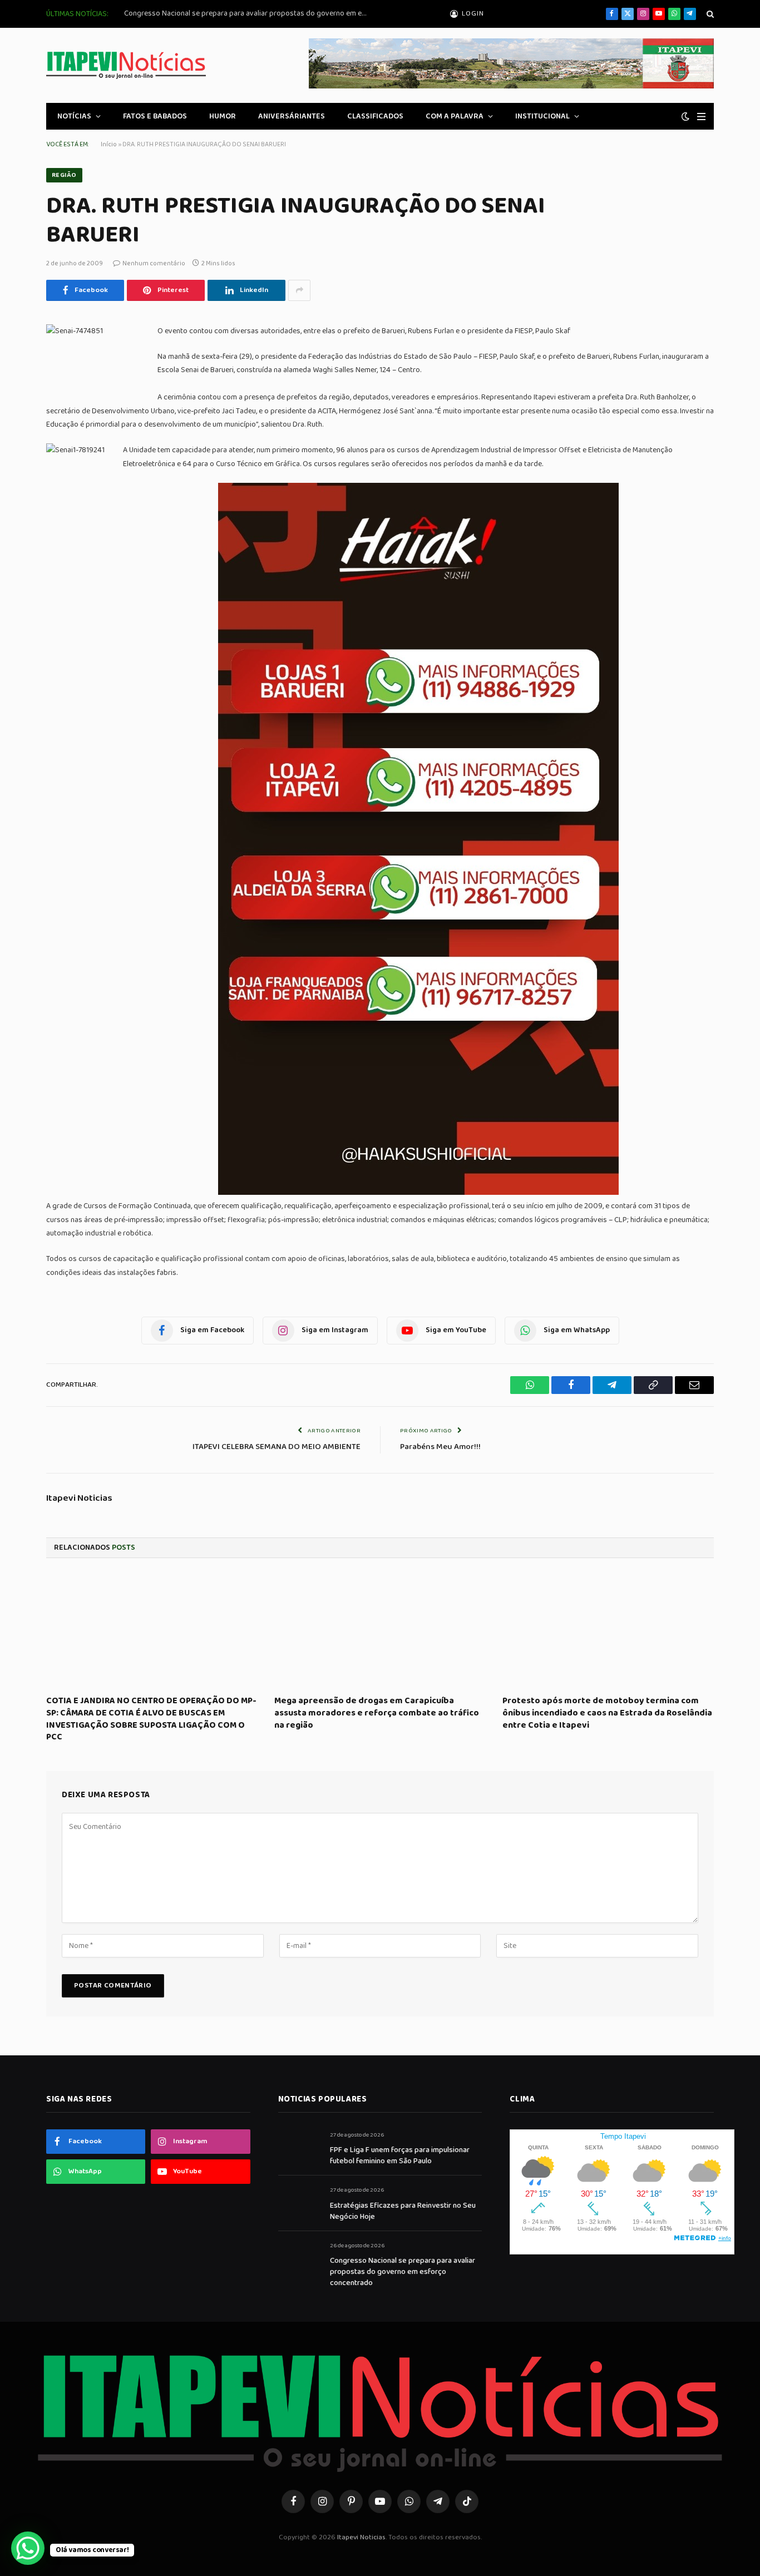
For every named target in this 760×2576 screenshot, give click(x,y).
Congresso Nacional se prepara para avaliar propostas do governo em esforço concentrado (249, 13)
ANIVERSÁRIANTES (292, 116)
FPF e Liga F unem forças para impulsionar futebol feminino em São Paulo (400, 2155)
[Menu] (701, 117)
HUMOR (223, 116)
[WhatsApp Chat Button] (28, 2548)
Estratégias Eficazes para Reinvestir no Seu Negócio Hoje (403, 2211)
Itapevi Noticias (79, 1499)
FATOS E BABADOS (155, 116)
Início (109, 144)
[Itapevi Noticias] (126, 65)
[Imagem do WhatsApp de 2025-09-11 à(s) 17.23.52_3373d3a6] (418, 1193)
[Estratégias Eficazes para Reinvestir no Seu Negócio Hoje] (299, 2202)
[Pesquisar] (709, 14)
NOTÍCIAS (74, 116)
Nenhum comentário (154, 263)
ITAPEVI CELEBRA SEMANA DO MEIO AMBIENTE (277, 1447)
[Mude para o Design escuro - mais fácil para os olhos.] (685, 117)
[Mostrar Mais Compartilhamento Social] (299, 290)
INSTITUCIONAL (542, 116)
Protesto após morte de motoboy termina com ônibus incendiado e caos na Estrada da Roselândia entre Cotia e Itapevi (607, 1713)
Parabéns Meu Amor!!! (440, 1447)
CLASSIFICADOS (375, 116)
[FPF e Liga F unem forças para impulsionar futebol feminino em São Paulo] (299, 2147)
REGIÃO (64, 175)
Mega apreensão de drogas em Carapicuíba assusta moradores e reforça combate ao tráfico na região (377, 1713)
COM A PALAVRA (455, 116)
